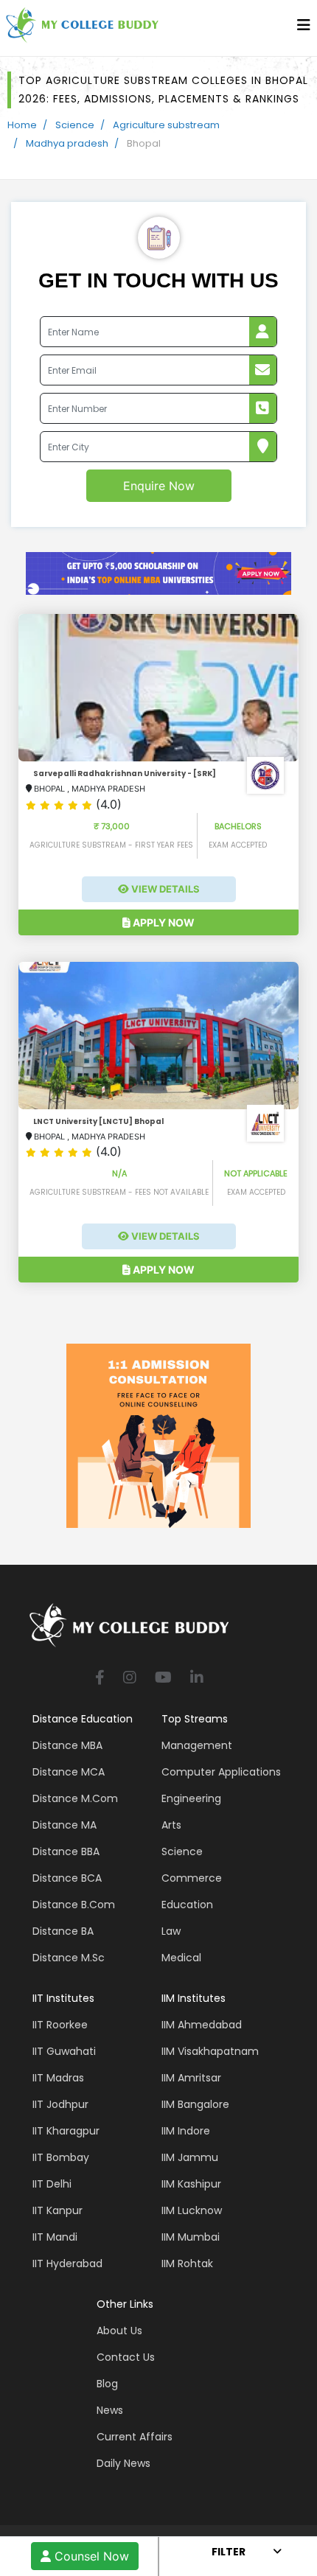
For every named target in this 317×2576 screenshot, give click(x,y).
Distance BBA (66, 1851)
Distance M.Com (75, 1798)
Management (197, 1745)
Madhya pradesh (67, 143)
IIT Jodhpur (60, 2104)
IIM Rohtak (187, 2263)
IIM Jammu (190, 2157)
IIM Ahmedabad (202, 2025)
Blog (107, 2384)
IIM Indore (186, 2131)
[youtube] (163, 1679)
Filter (229, 2552)
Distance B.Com (74, 1905)
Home (22, 125)
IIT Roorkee (60, 2025)
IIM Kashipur (191, 2184)
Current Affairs (135, 2437)
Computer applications (221, 1772)
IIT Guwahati (64, 2051)
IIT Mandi (55, 2237)
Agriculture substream (166, 125)
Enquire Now (159, 486)
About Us (119, 2331)
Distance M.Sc (69, 1958)
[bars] (304, 29)
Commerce (192, 1878)
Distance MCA (69, 1772)
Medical (181, 1958)
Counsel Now (90, 2556)
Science (75, 125)
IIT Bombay (61, 2157)
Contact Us (126, 2357)
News (110, 2410)
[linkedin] (197, 1679)
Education (187, 1905)
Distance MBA (67, 1745)
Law (171, 1931)
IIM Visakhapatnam (210, 2051)
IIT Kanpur (58, 2210)
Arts (171, 1825)
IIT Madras (58, 2078)
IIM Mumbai (191, 2237)
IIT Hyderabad (67, 2263)
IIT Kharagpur (66, 2131)
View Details (164, 889)
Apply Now (163, 922)
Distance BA (63, 1931)
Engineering (191, 1798)
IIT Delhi (52, 2184)
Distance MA (65, 1825)
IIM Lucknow (192, 2210)
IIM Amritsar (191, 2078)
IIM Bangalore (195, 2104)
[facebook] (100, 1679)
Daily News (123, 2463)
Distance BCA (67, 1878)
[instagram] (130, 1679)
